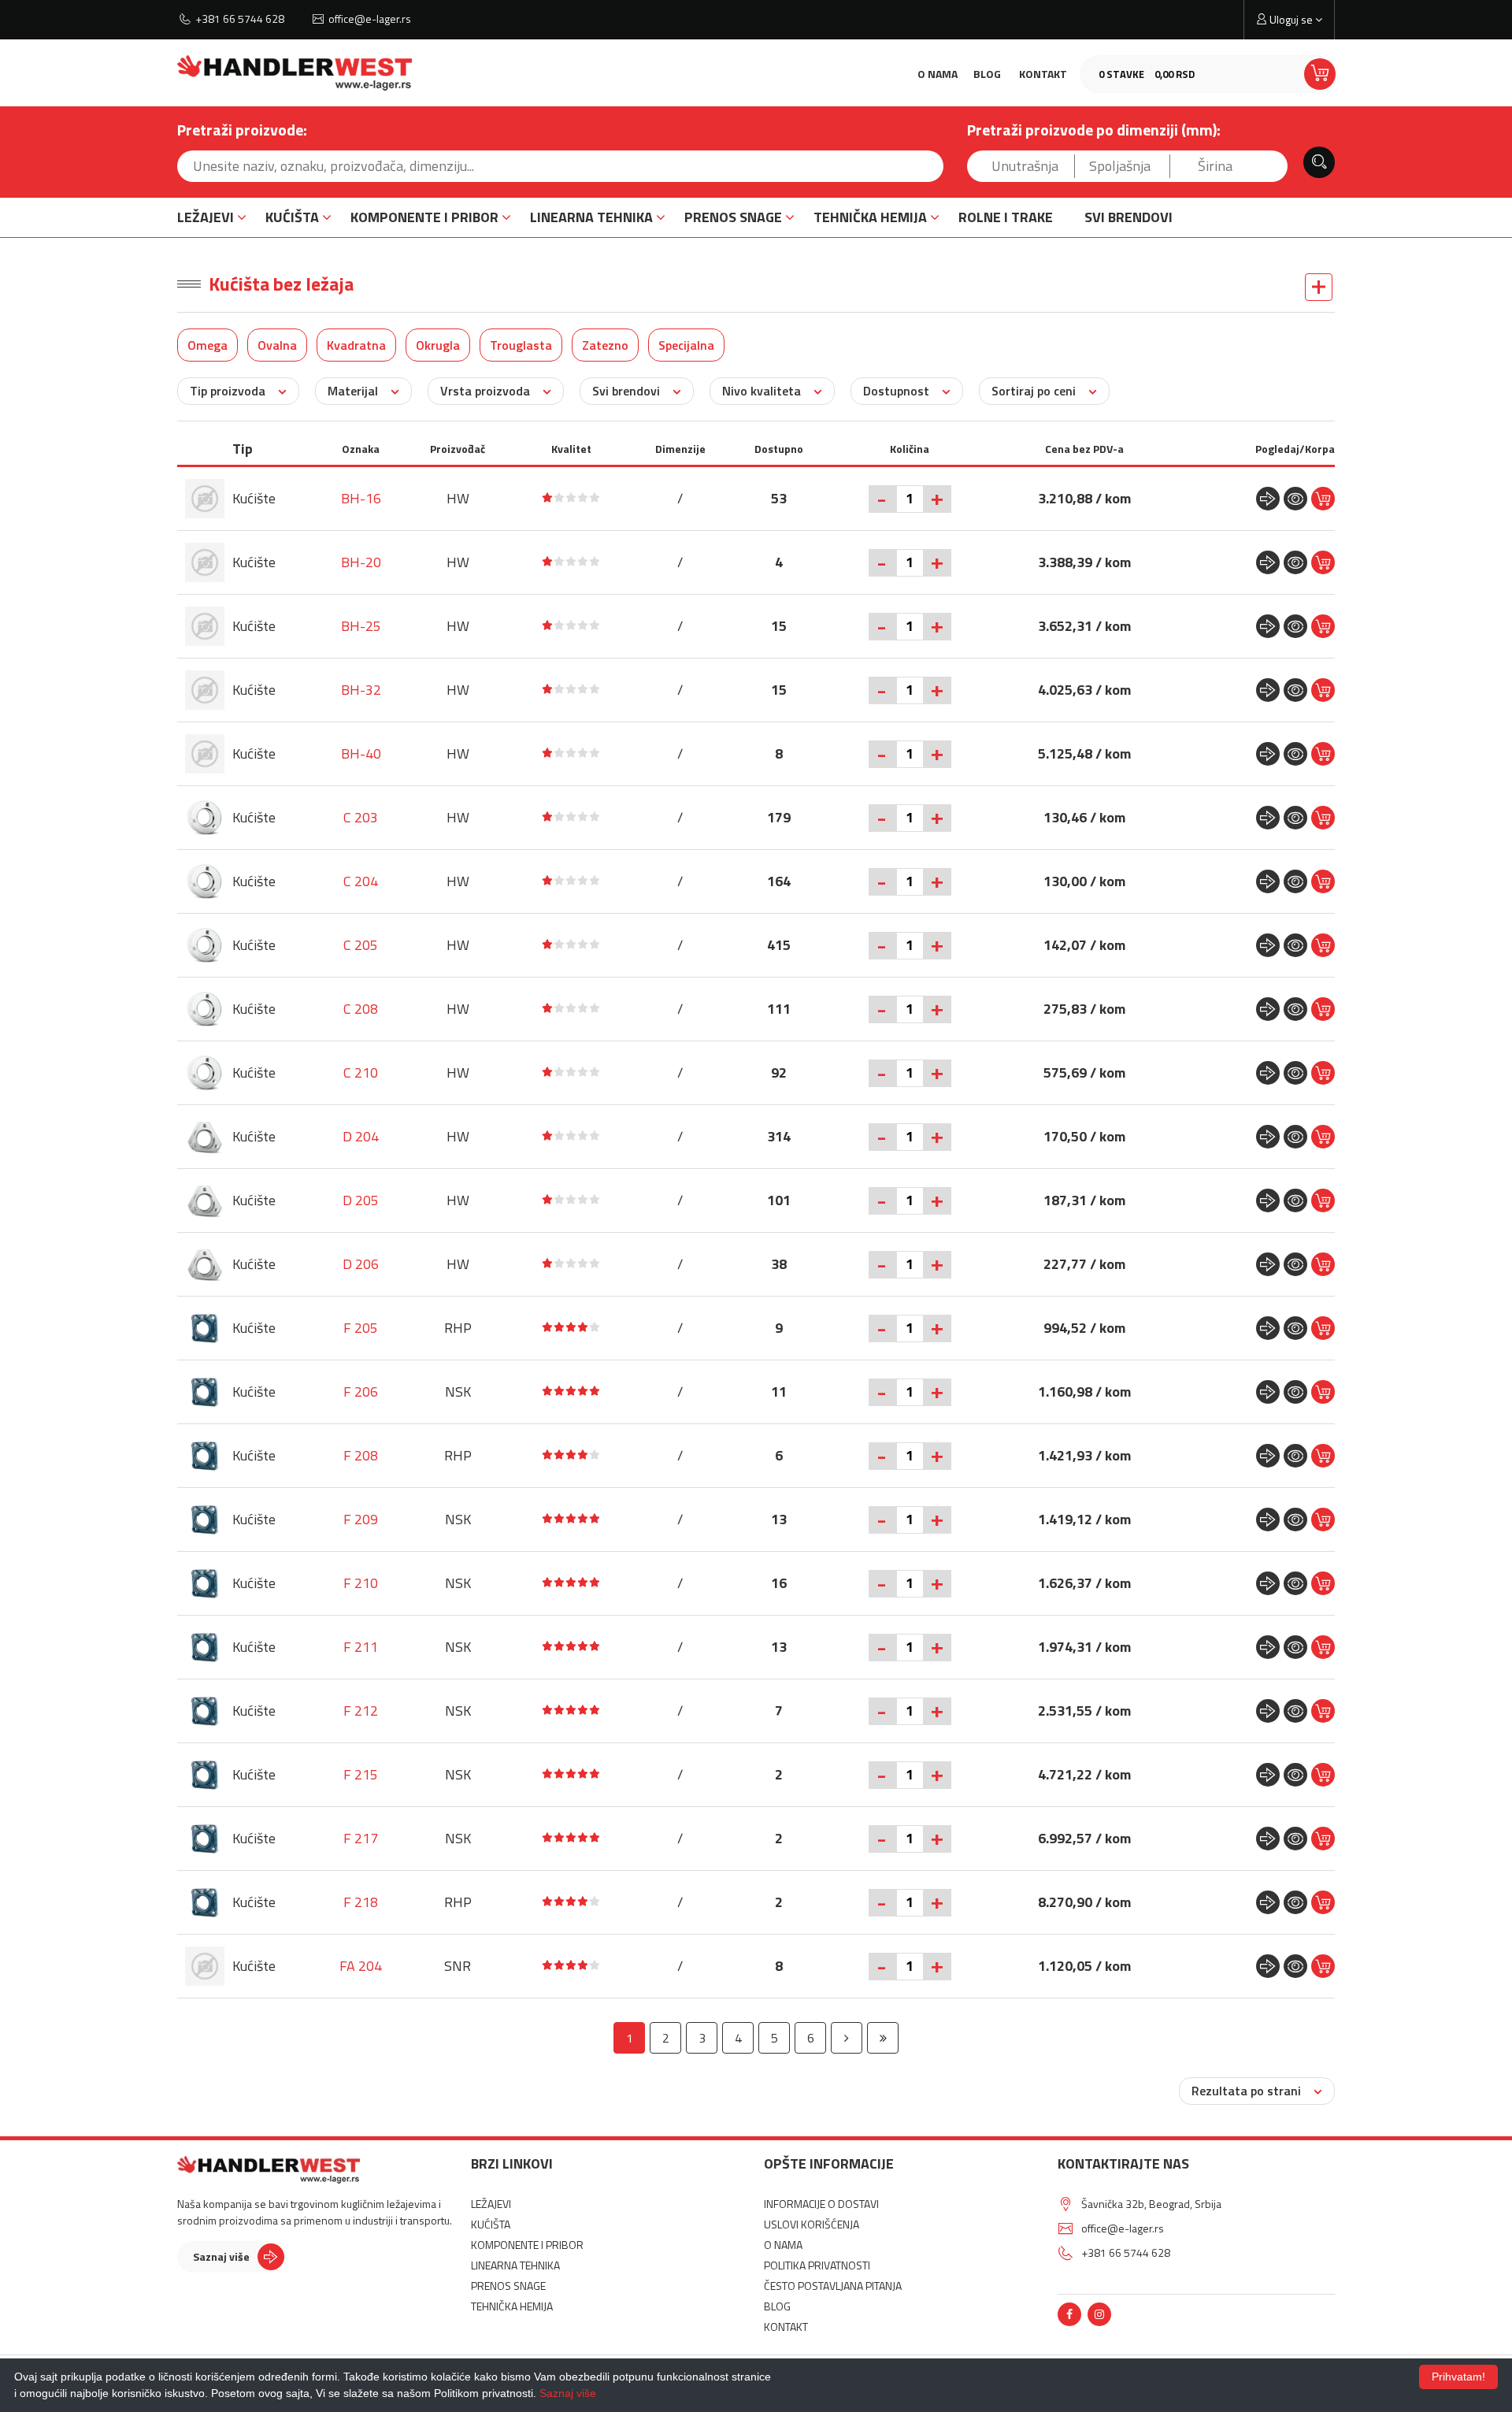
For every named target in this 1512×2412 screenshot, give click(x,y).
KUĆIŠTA (292, 217)
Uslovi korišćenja (812, 2224)
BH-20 (361, 562)
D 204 (361, 1136)
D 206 (361, 1264)
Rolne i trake (1006, 217)
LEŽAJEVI (206, 217)
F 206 (361, 1392)
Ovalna (277, 345)
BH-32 (361, 690)
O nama (938, 74)
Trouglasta (521, 345)
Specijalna (686, 345)
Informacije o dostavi (821, 2204)
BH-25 (361, 626)
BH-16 (361, 498)
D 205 (361, 1200)
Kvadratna (356, 345)
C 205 (361, 945)
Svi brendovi (1128, 217)
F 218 (361, 1902)
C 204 (361, 881)
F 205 (361, 1328)
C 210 (361, 1072)
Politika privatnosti (817, 2265)
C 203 (361, 817)
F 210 (361, 1583)
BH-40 (361, 753)
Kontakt (1043, 74)
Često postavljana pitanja (833, 2286)
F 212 (361, 1711)
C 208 (361, 1009)
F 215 (361, 1774)
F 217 (361, 1838)
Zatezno (605, 345)
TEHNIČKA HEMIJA (870, 217)
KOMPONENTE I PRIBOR (424, 217)
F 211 (361, 1647)
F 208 (361, 1455)
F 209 (361, 1519)
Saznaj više (221, 2256)
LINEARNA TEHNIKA (591, 217)
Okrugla (438, 345)
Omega (208, 345)
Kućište (254, 498)
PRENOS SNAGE (733, 217)
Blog (987, 74)
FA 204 (361, 1966)
